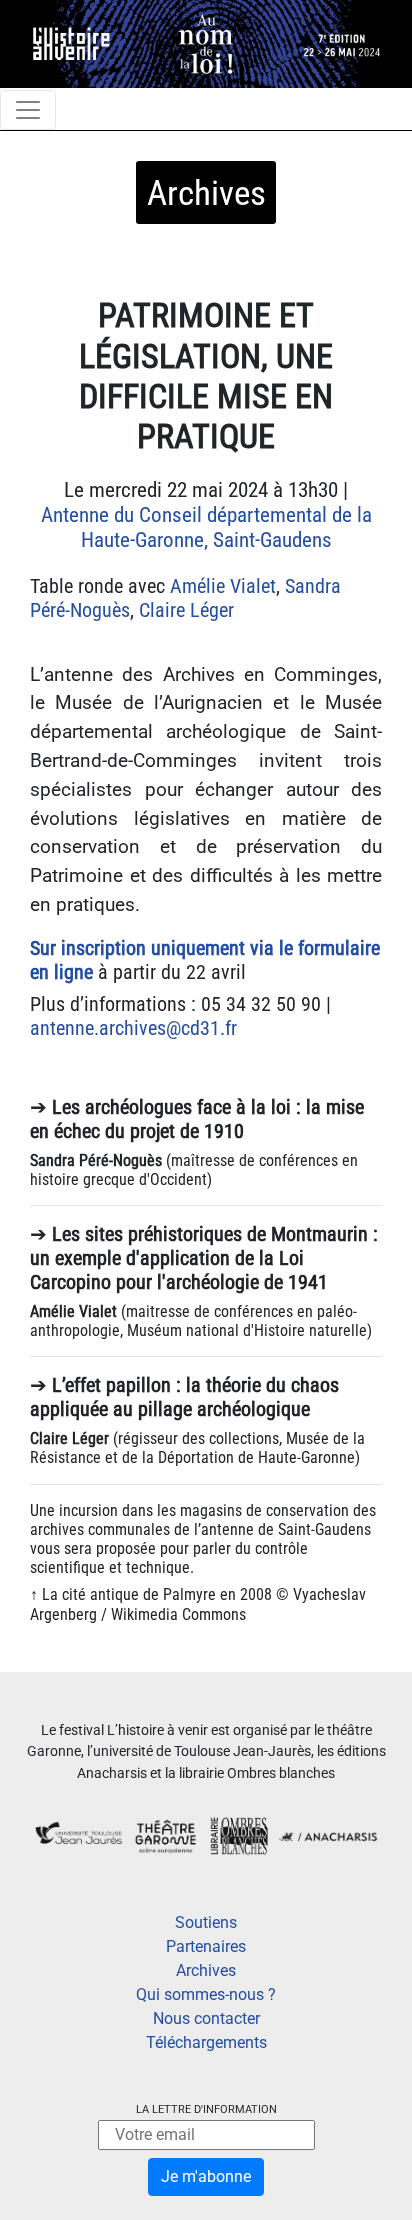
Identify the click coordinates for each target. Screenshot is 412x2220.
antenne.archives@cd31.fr (133, 1028)
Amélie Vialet (223, 586)
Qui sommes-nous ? (206, 1994)
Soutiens (206, 1922)
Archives (206, 1970)
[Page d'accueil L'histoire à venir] (206, 42)
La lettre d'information (206, 2109)
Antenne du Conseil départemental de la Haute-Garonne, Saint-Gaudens (206, 527)
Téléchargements (206, 2042)
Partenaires (206, 1946)
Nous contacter (206, 2018)
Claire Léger (186, 610)
